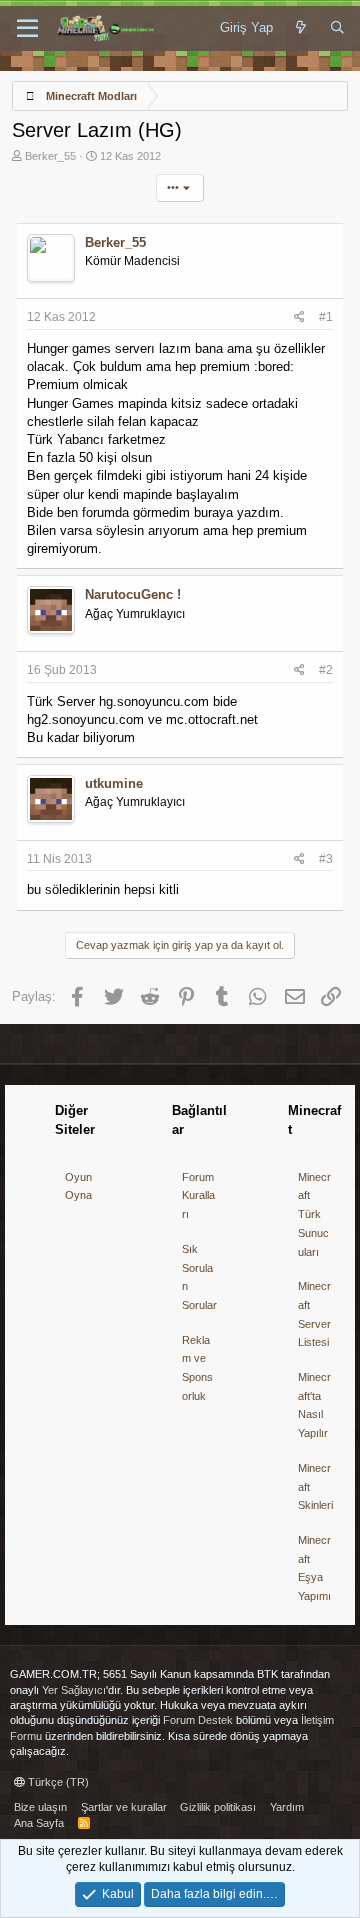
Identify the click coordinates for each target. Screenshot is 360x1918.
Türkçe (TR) (57, 1782)
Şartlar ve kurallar (124, 1807)
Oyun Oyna (78, 1186)
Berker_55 (50, 156)
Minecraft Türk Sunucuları (314, 1214)
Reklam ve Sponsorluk (197, 1368)
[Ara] (337, 28)
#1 (326, 317)
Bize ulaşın (40, 1807)
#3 (326, 859)
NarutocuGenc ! (133, 594)
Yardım (287, 1807)
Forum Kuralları (198, 1195)
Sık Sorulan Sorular (199, 1277)
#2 (326, 670)
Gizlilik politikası (218, 1807)
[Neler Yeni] (301, 28)
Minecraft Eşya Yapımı (314, 1568)
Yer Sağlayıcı (74, 1690)
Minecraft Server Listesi (314, 1314)
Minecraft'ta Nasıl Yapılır (314, 1405)
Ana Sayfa (39, 1823)
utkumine (114, 783)
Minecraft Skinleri (315, 1486)
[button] (27, 29)
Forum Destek (198, 1720)
